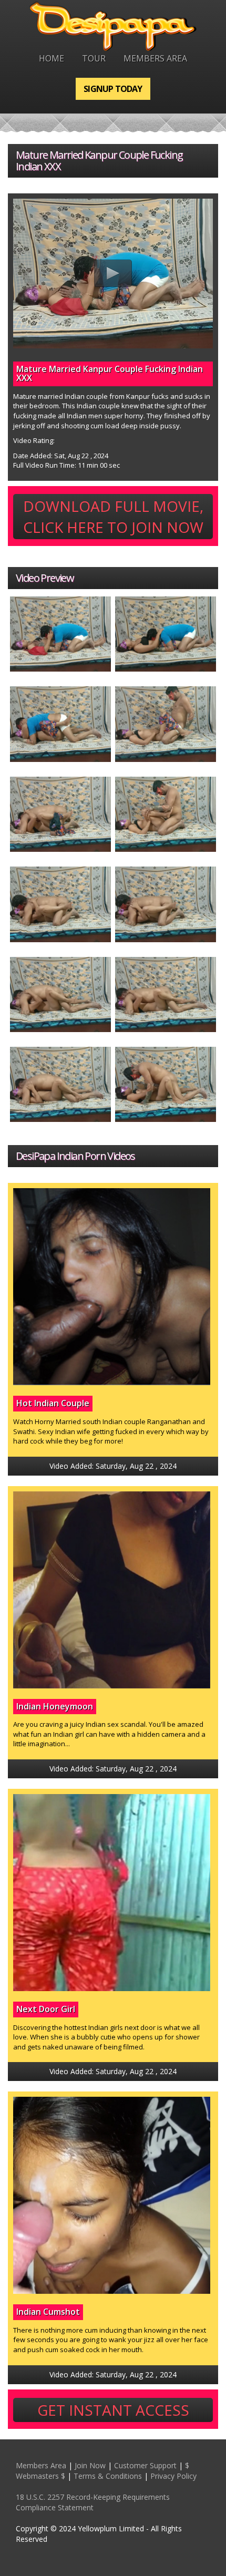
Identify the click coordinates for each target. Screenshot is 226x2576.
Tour (94, 58)
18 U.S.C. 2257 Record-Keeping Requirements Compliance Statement (93, 2502)
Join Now (90, 2465)
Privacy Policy (173, 2476)
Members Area (155, 58)
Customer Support (145, 2465)
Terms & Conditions (108, 2476)
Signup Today (113, 89)
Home (52, 58)
